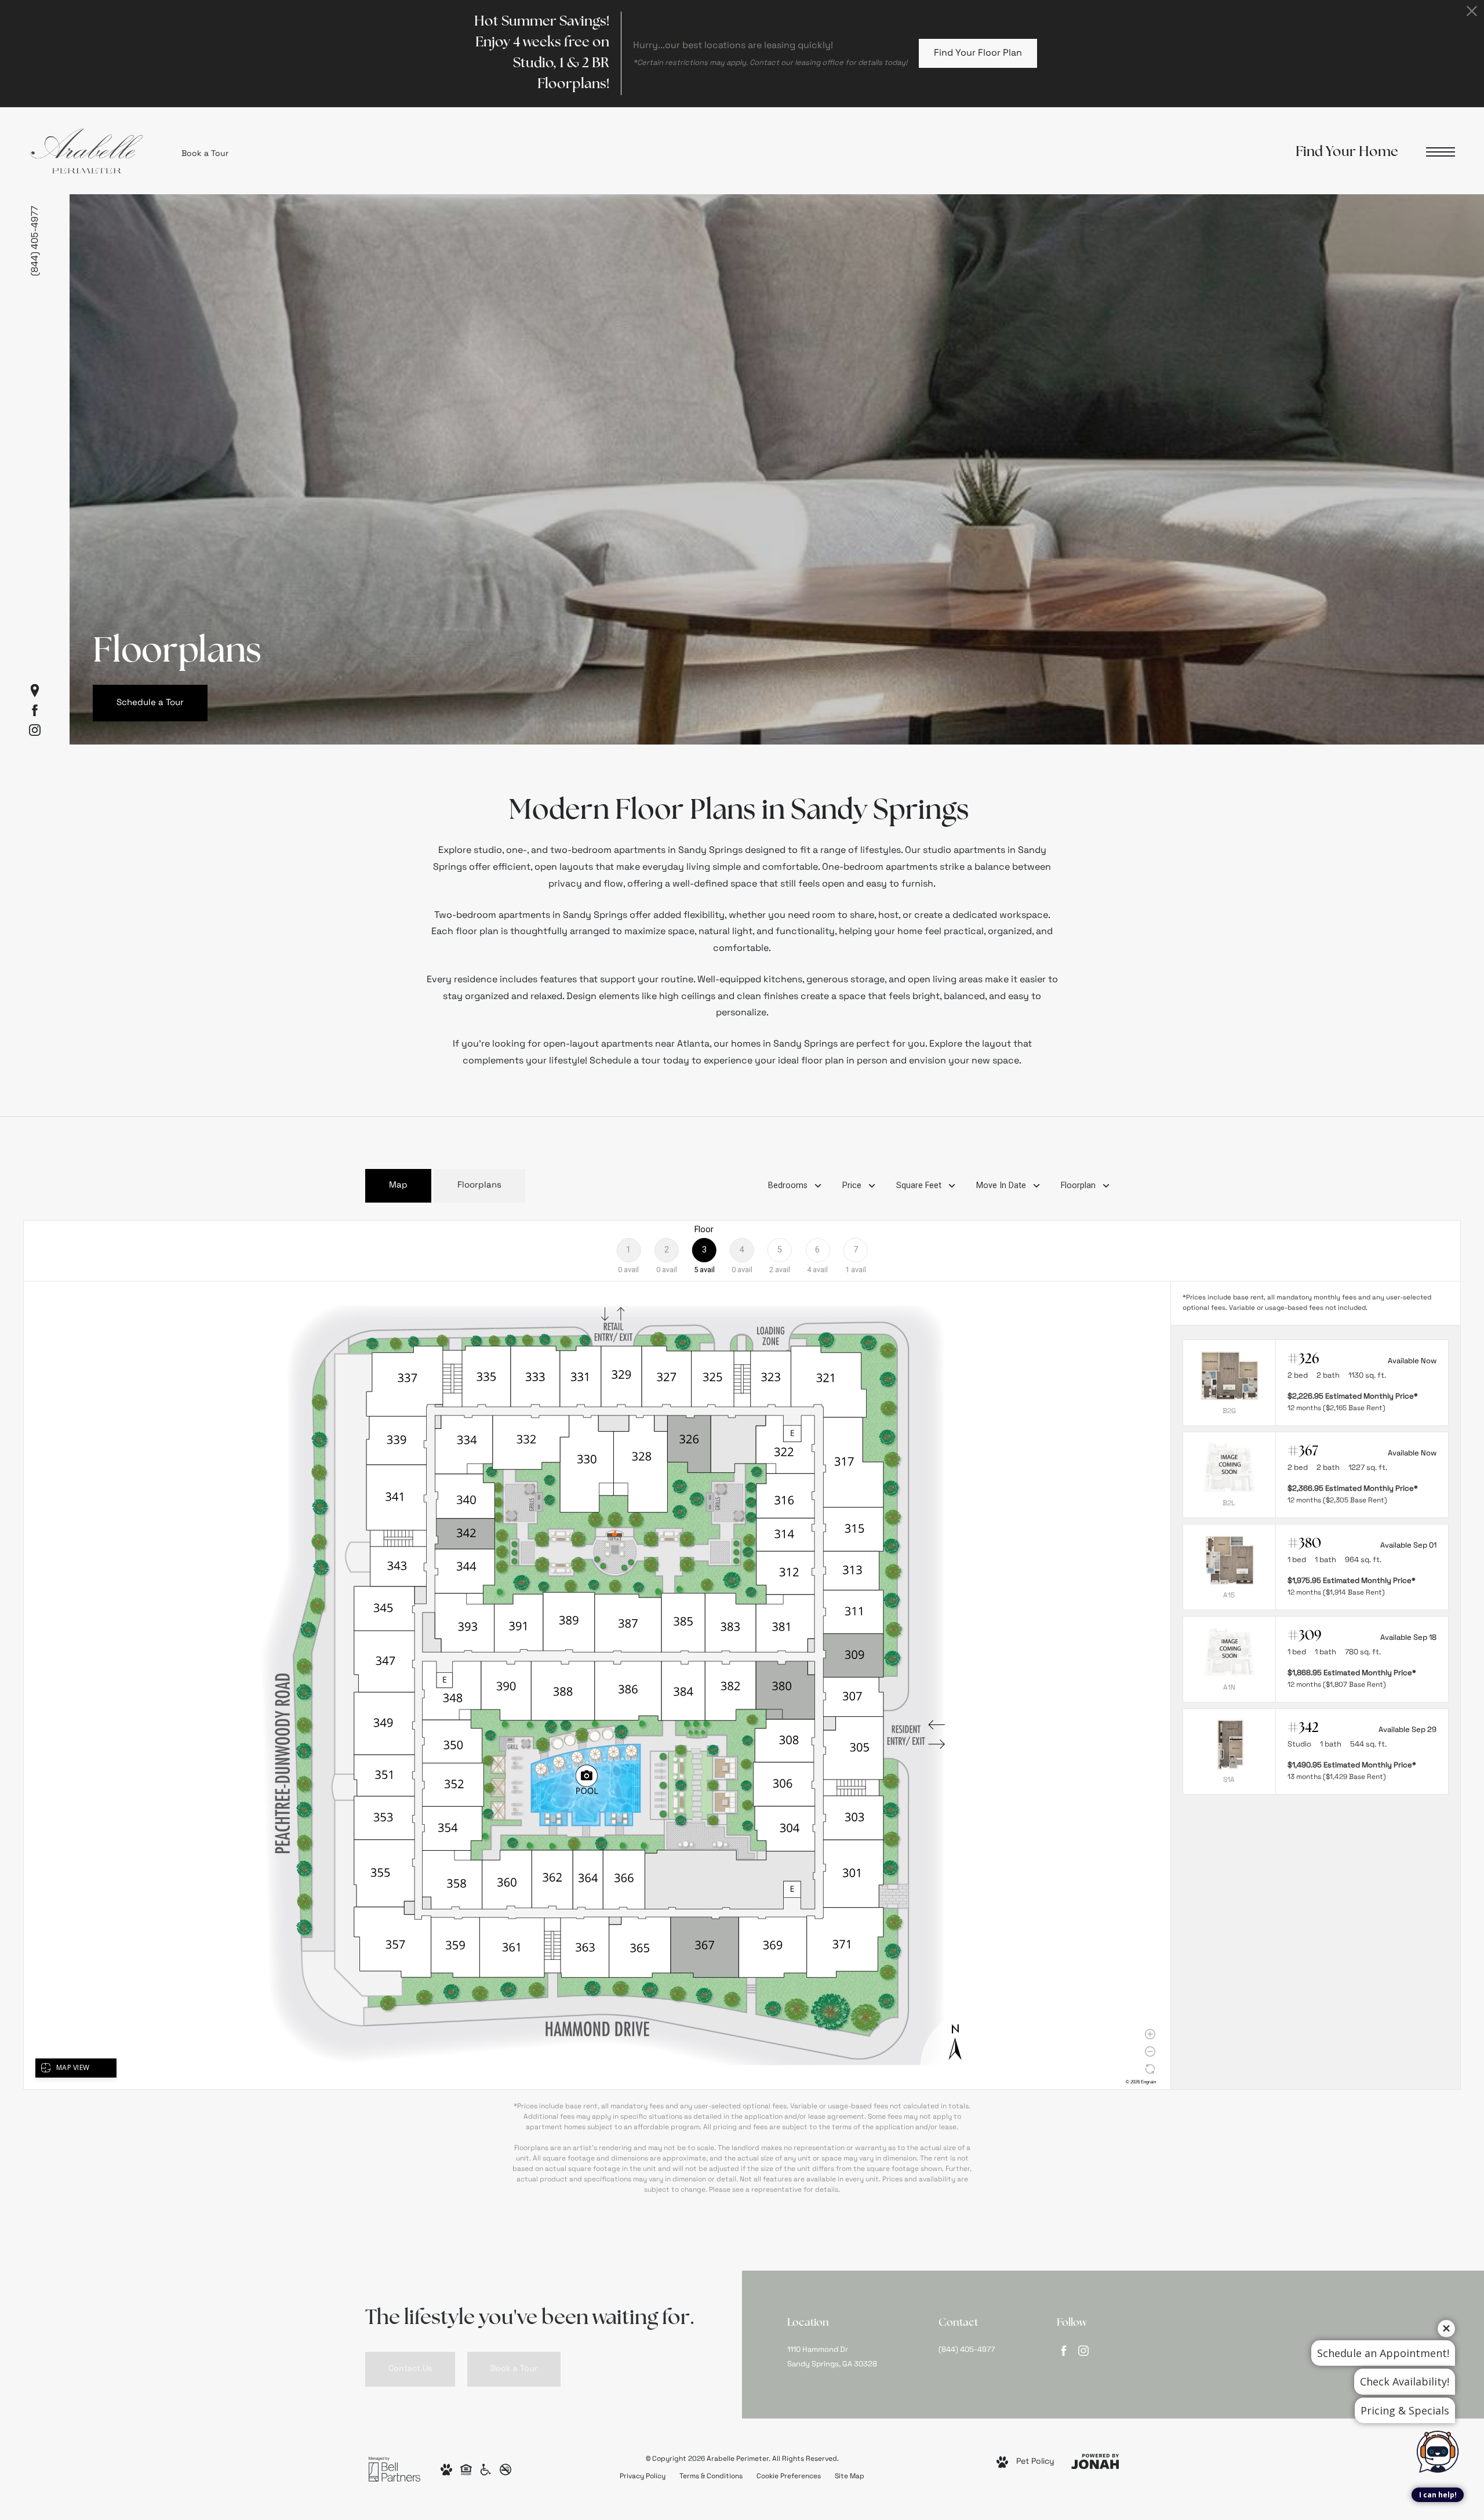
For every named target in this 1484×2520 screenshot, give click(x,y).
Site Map (850, 2477)
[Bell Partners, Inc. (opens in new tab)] (394, 2469)
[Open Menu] (1441, 152)
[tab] (398, 1186)
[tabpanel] (742, 1708)
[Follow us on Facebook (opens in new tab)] (35, 710)
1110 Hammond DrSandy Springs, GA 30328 (832, 2357)
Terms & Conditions (711, 2477)
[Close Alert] (1472, 14)
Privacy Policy (643, 2477)
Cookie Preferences (789, 2477)
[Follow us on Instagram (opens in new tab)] (35, 730)
